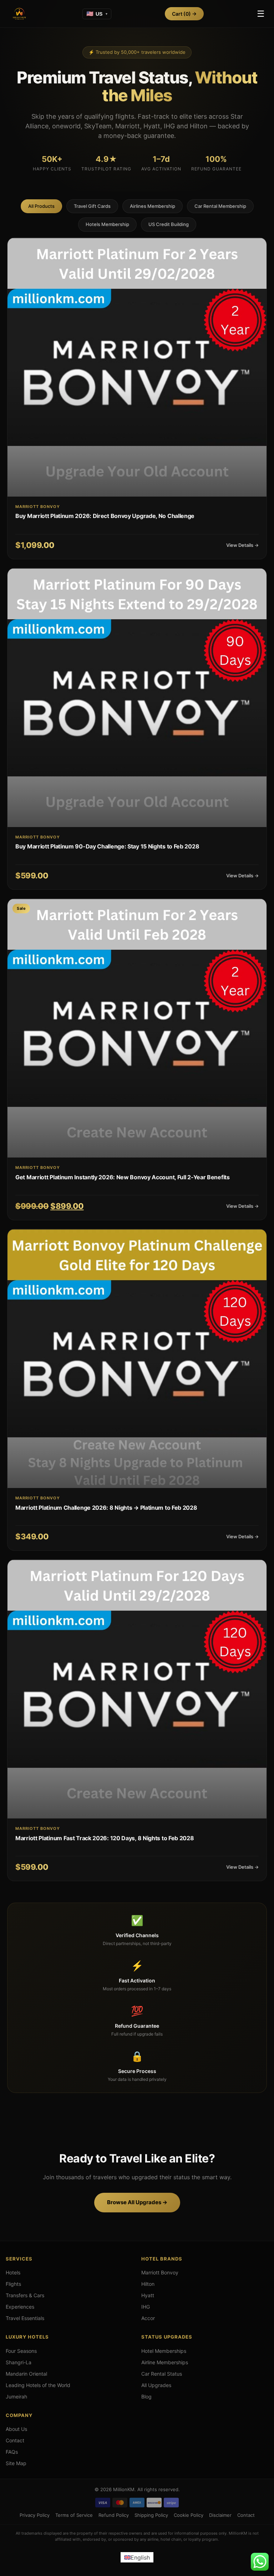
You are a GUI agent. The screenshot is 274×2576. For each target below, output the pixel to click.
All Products (41, 206)
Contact (15, 2440)
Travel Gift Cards (92, 206)
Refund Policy (114, 2515)
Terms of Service (74, 2515)
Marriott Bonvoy (160, 2272)
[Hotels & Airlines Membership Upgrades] (19, 14)
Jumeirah (16, 2397)
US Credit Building (169, 224)
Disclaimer (220, 2515)
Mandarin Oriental (26, 2374)
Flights (13, 2284)
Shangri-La (19, 2362)
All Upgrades (156, 2385)
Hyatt (148, 2295)
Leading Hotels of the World (38, 2385)
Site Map (16, 2463)
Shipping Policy (151, 2515)
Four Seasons (21, 2351)
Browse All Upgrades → (137, 2202)
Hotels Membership (107, 224)
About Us (16, 2429)
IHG (146, 2307)
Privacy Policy (35, 2515)
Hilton (148, 2284)
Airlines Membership (153, 206)
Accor (148, 2318)
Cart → (184, 14)
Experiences (20, 2307)
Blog (146, 2397)
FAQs (12, 2452)
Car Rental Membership (220, 206)
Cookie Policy (189, 2515)
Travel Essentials (25, 2318)
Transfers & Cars (25, 2295)
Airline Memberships (165, 2362)
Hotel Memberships (164, 2351)
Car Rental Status (162, 2374)
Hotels (13, 2272)
